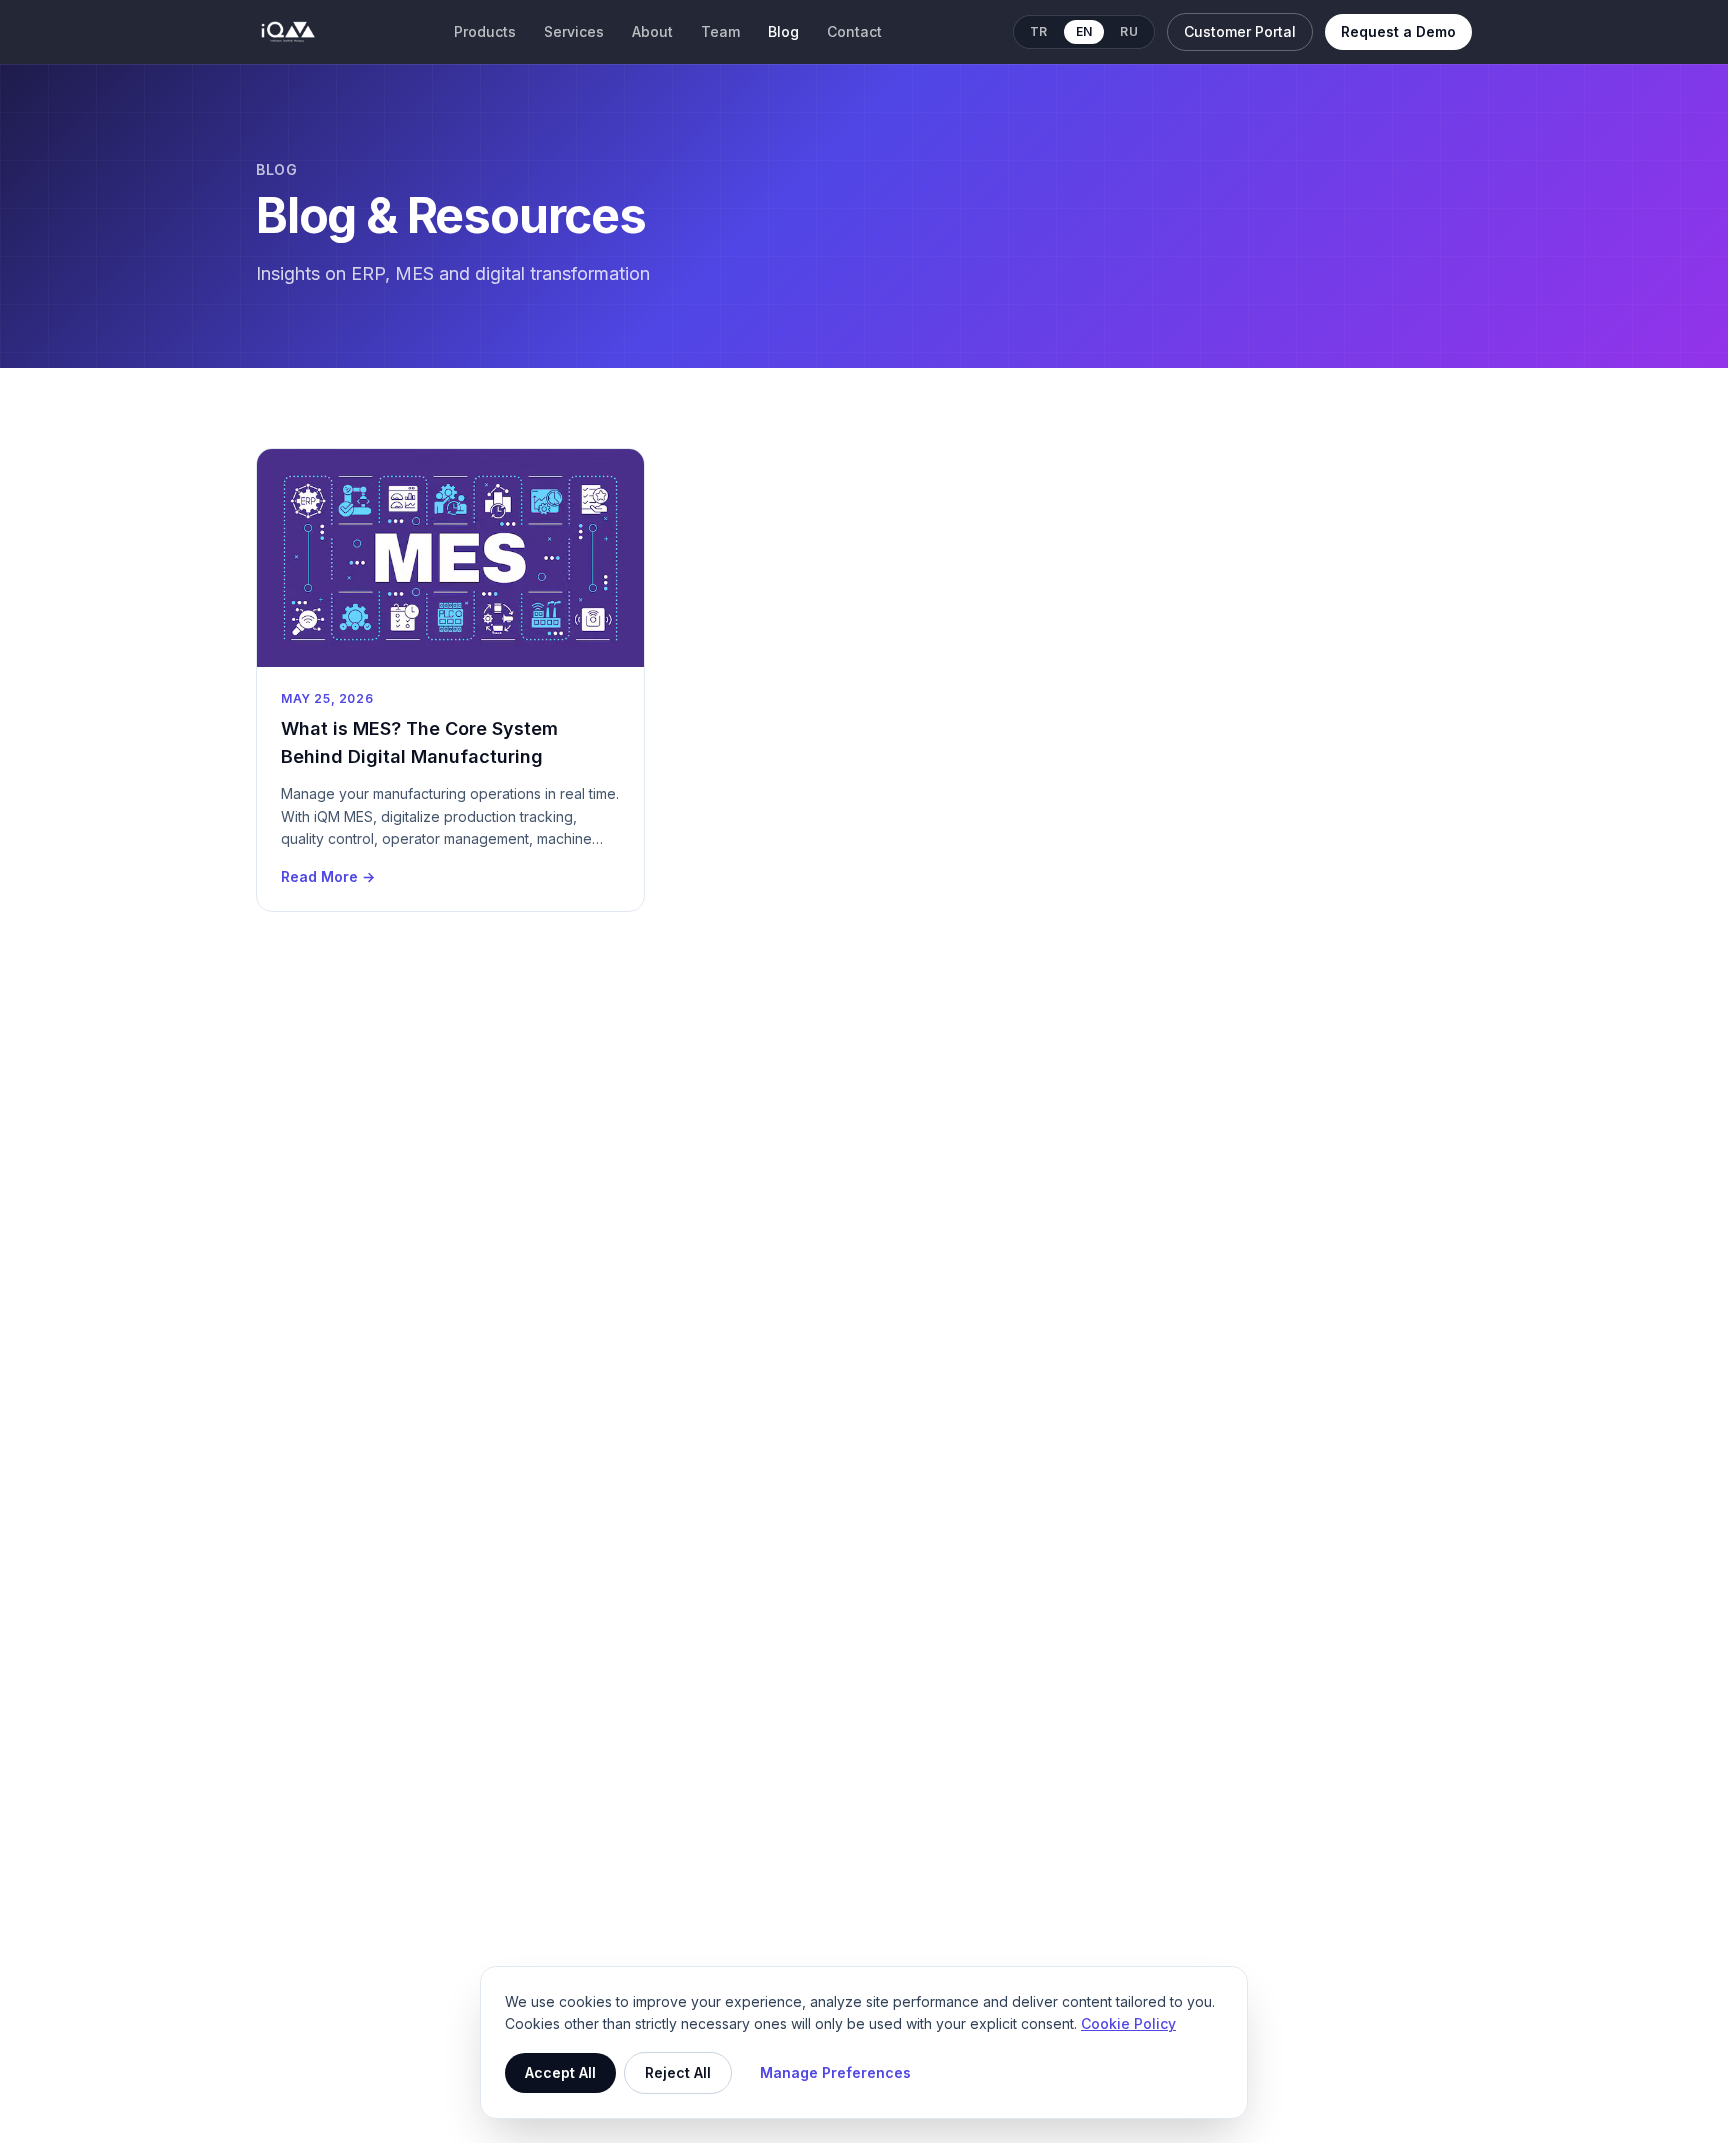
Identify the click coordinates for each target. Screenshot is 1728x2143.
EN (1084, 31)
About (652, 31)
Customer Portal (1240, 31)
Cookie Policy (1128, 2023)
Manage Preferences (835, 2072)
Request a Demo (1398, 31)
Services (574, 31)
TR (1039, 31)
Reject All (678, 2072)
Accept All (560, 2072)
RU (1129, 31)
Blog (783, 31)
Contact (854, 31)
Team (720, 31)
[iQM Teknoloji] (289, 32)
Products (485, 31)
